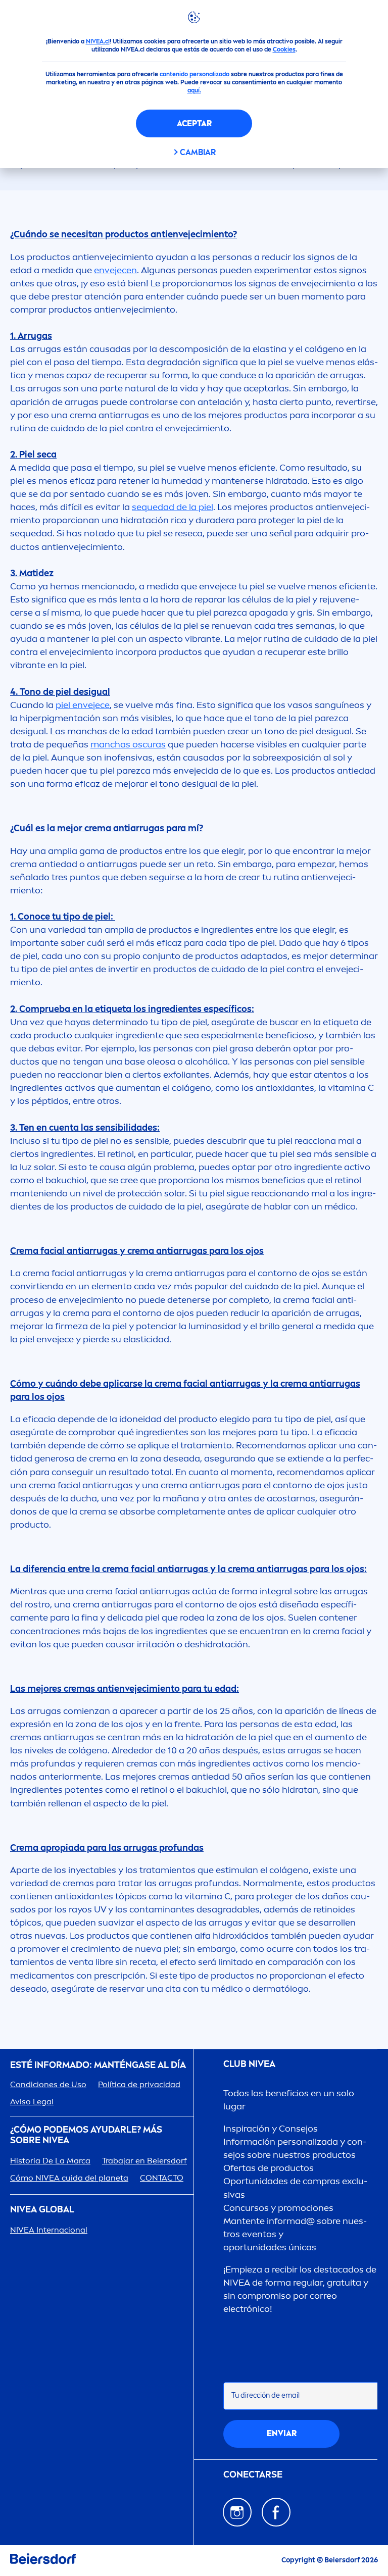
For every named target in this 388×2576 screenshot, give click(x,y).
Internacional (49, 2230)
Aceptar (194, 123)
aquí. (194, 90)
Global (42, 2210)
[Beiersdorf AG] (43, 2561)
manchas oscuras (128, 744)
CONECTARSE (253, 2475)
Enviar (282, 2433)
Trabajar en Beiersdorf (144, 2161)
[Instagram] (237, 2512)
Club (249, 2064)
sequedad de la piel (173, 507)
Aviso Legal (32, 2102)
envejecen (115, 270)
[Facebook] (276, 2512)
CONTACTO (162, 2178)
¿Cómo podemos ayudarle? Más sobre (86, 2135)
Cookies (284, 49)
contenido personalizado (195, 74)
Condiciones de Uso (48, 2084)
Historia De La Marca (50, 2161)
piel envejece (83, 705)
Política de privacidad (139, 2084)
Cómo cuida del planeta (69, 2178)
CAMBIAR (198, 152)
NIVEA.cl (98, 41)
